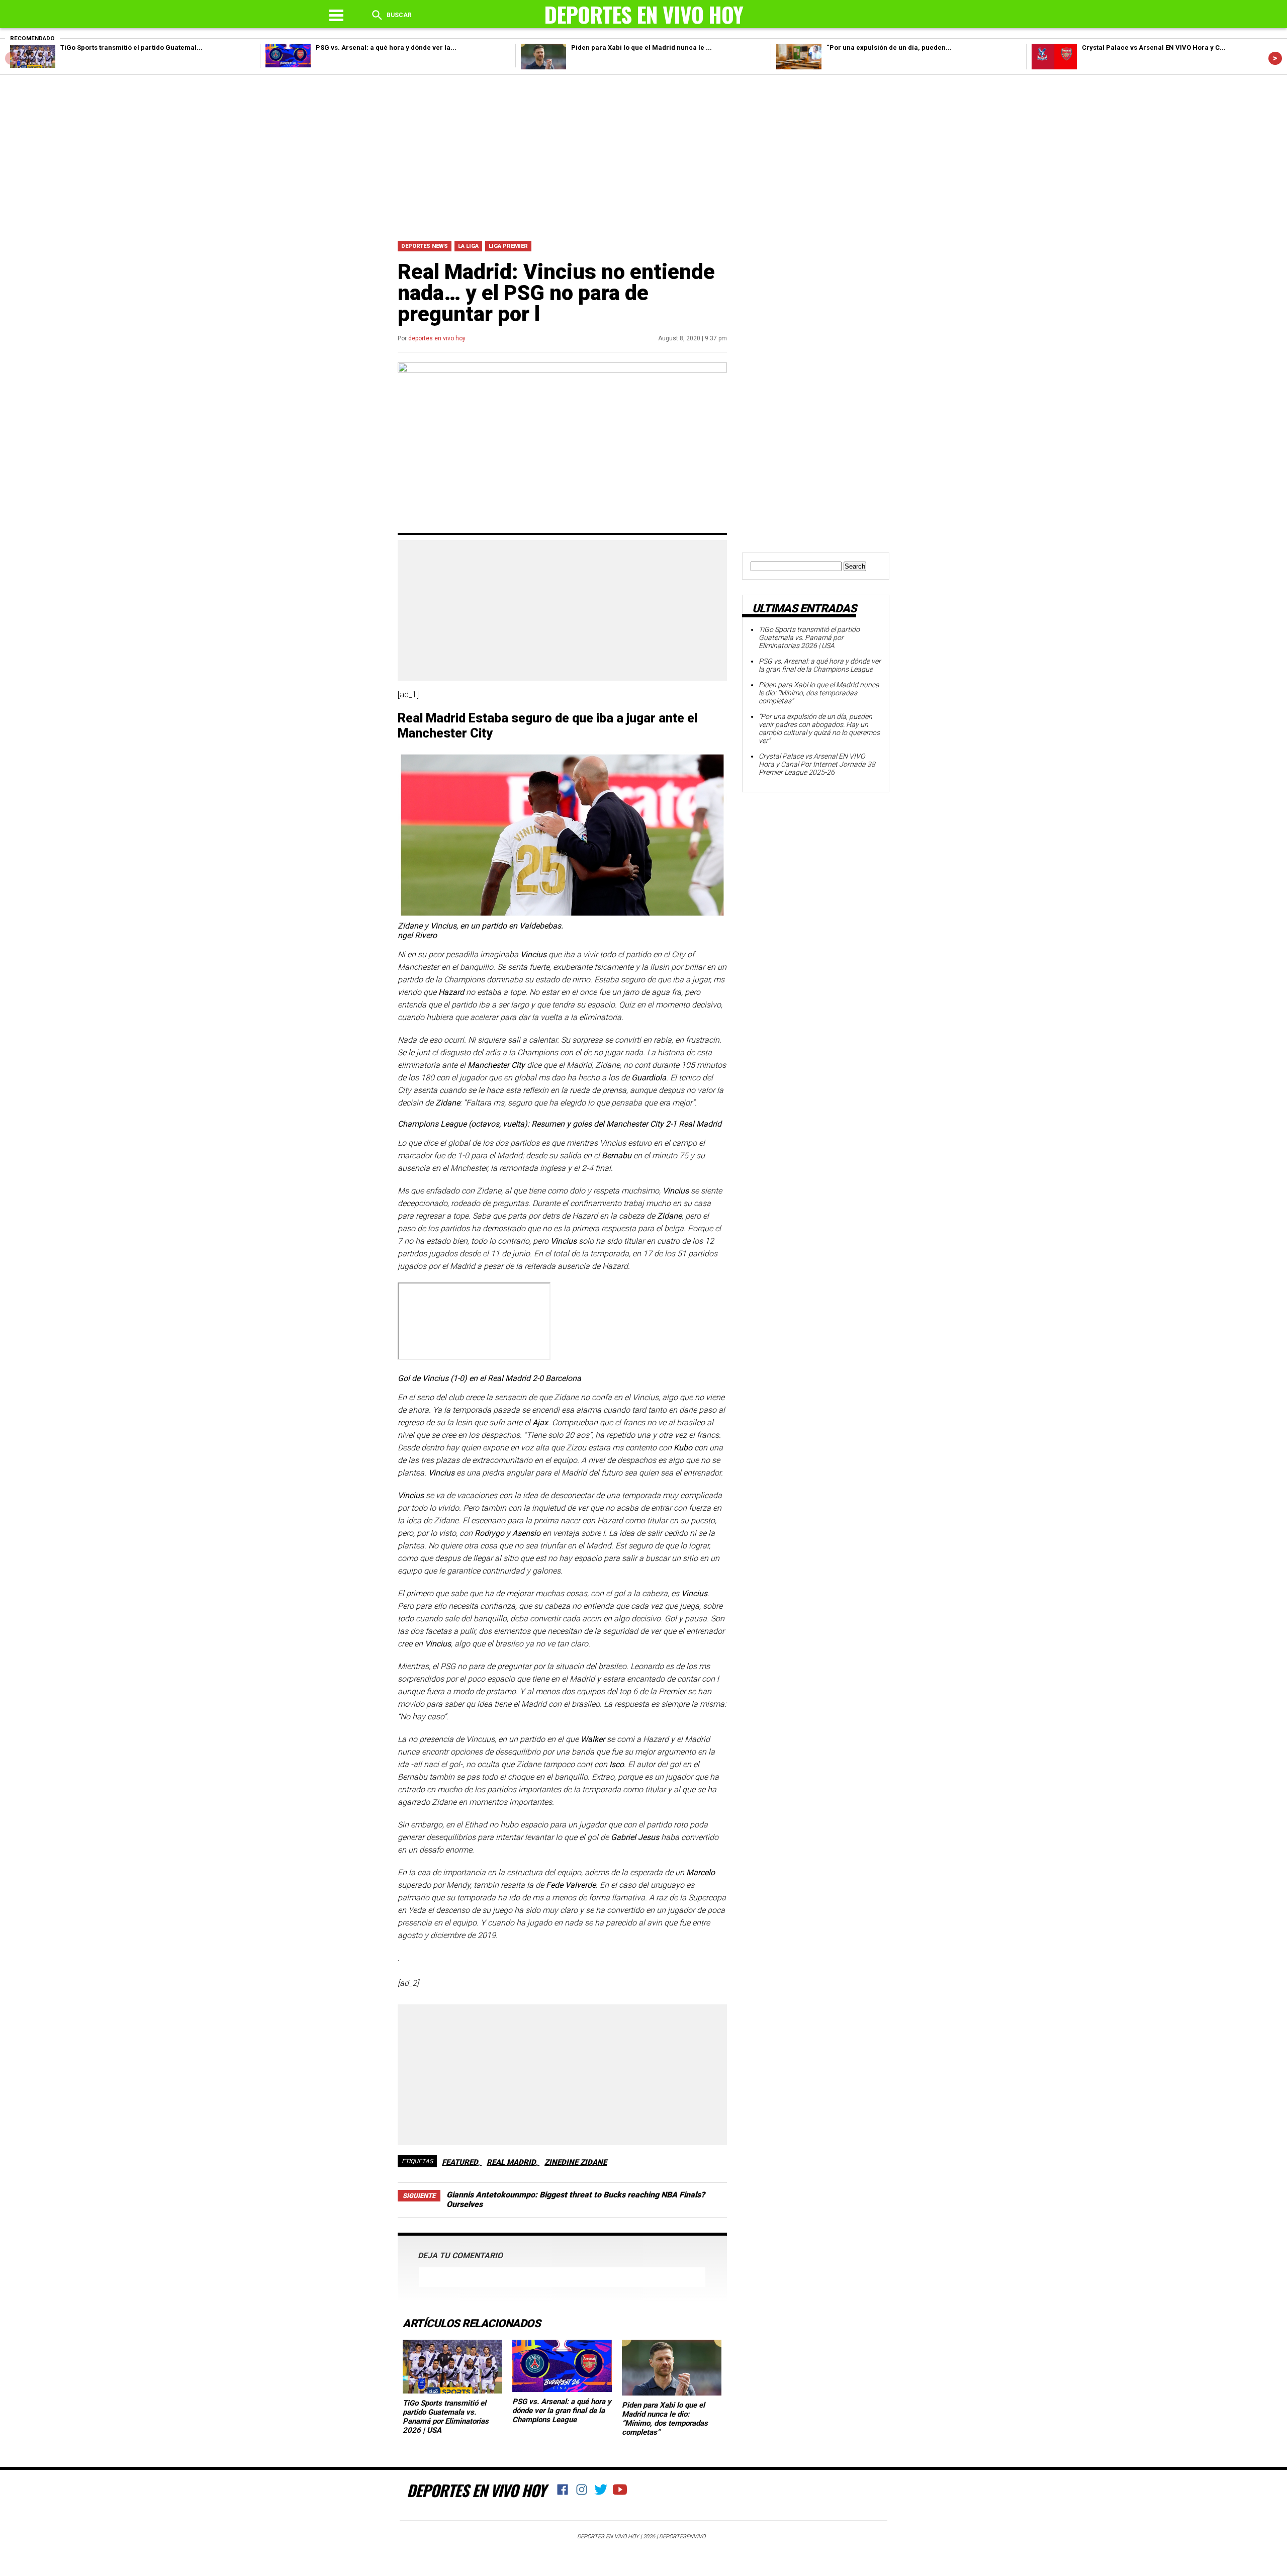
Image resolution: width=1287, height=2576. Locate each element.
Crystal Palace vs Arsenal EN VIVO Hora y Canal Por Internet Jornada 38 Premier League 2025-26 (817, 764)
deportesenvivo (682, 2537)
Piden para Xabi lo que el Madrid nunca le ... (641, 48)
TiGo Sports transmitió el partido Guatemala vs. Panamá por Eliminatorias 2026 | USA (446, 2417)
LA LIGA (468, 246)
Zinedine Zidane (576, 2162)
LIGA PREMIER (508, 246)
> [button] (1275, 58)
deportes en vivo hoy (437, 338)
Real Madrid (511, 2162)
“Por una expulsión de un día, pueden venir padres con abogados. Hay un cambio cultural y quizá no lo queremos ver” (819, 728)
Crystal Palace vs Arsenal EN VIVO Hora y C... (1154, 48)
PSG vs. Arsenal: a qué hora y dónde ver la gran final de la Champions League (562, 2411)
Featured (460, 2162)
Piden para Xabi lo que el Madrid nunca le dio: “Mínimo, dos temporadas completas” (665, 2419)
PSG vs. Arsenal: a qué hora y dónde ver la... (386, 48)
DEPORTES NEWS (425, 246)
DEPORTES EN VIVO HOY (476, 2490)
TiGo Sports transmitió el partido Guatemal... (131, 48)
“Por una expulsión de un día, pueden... (889, 48)
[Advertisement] (643, 155)
